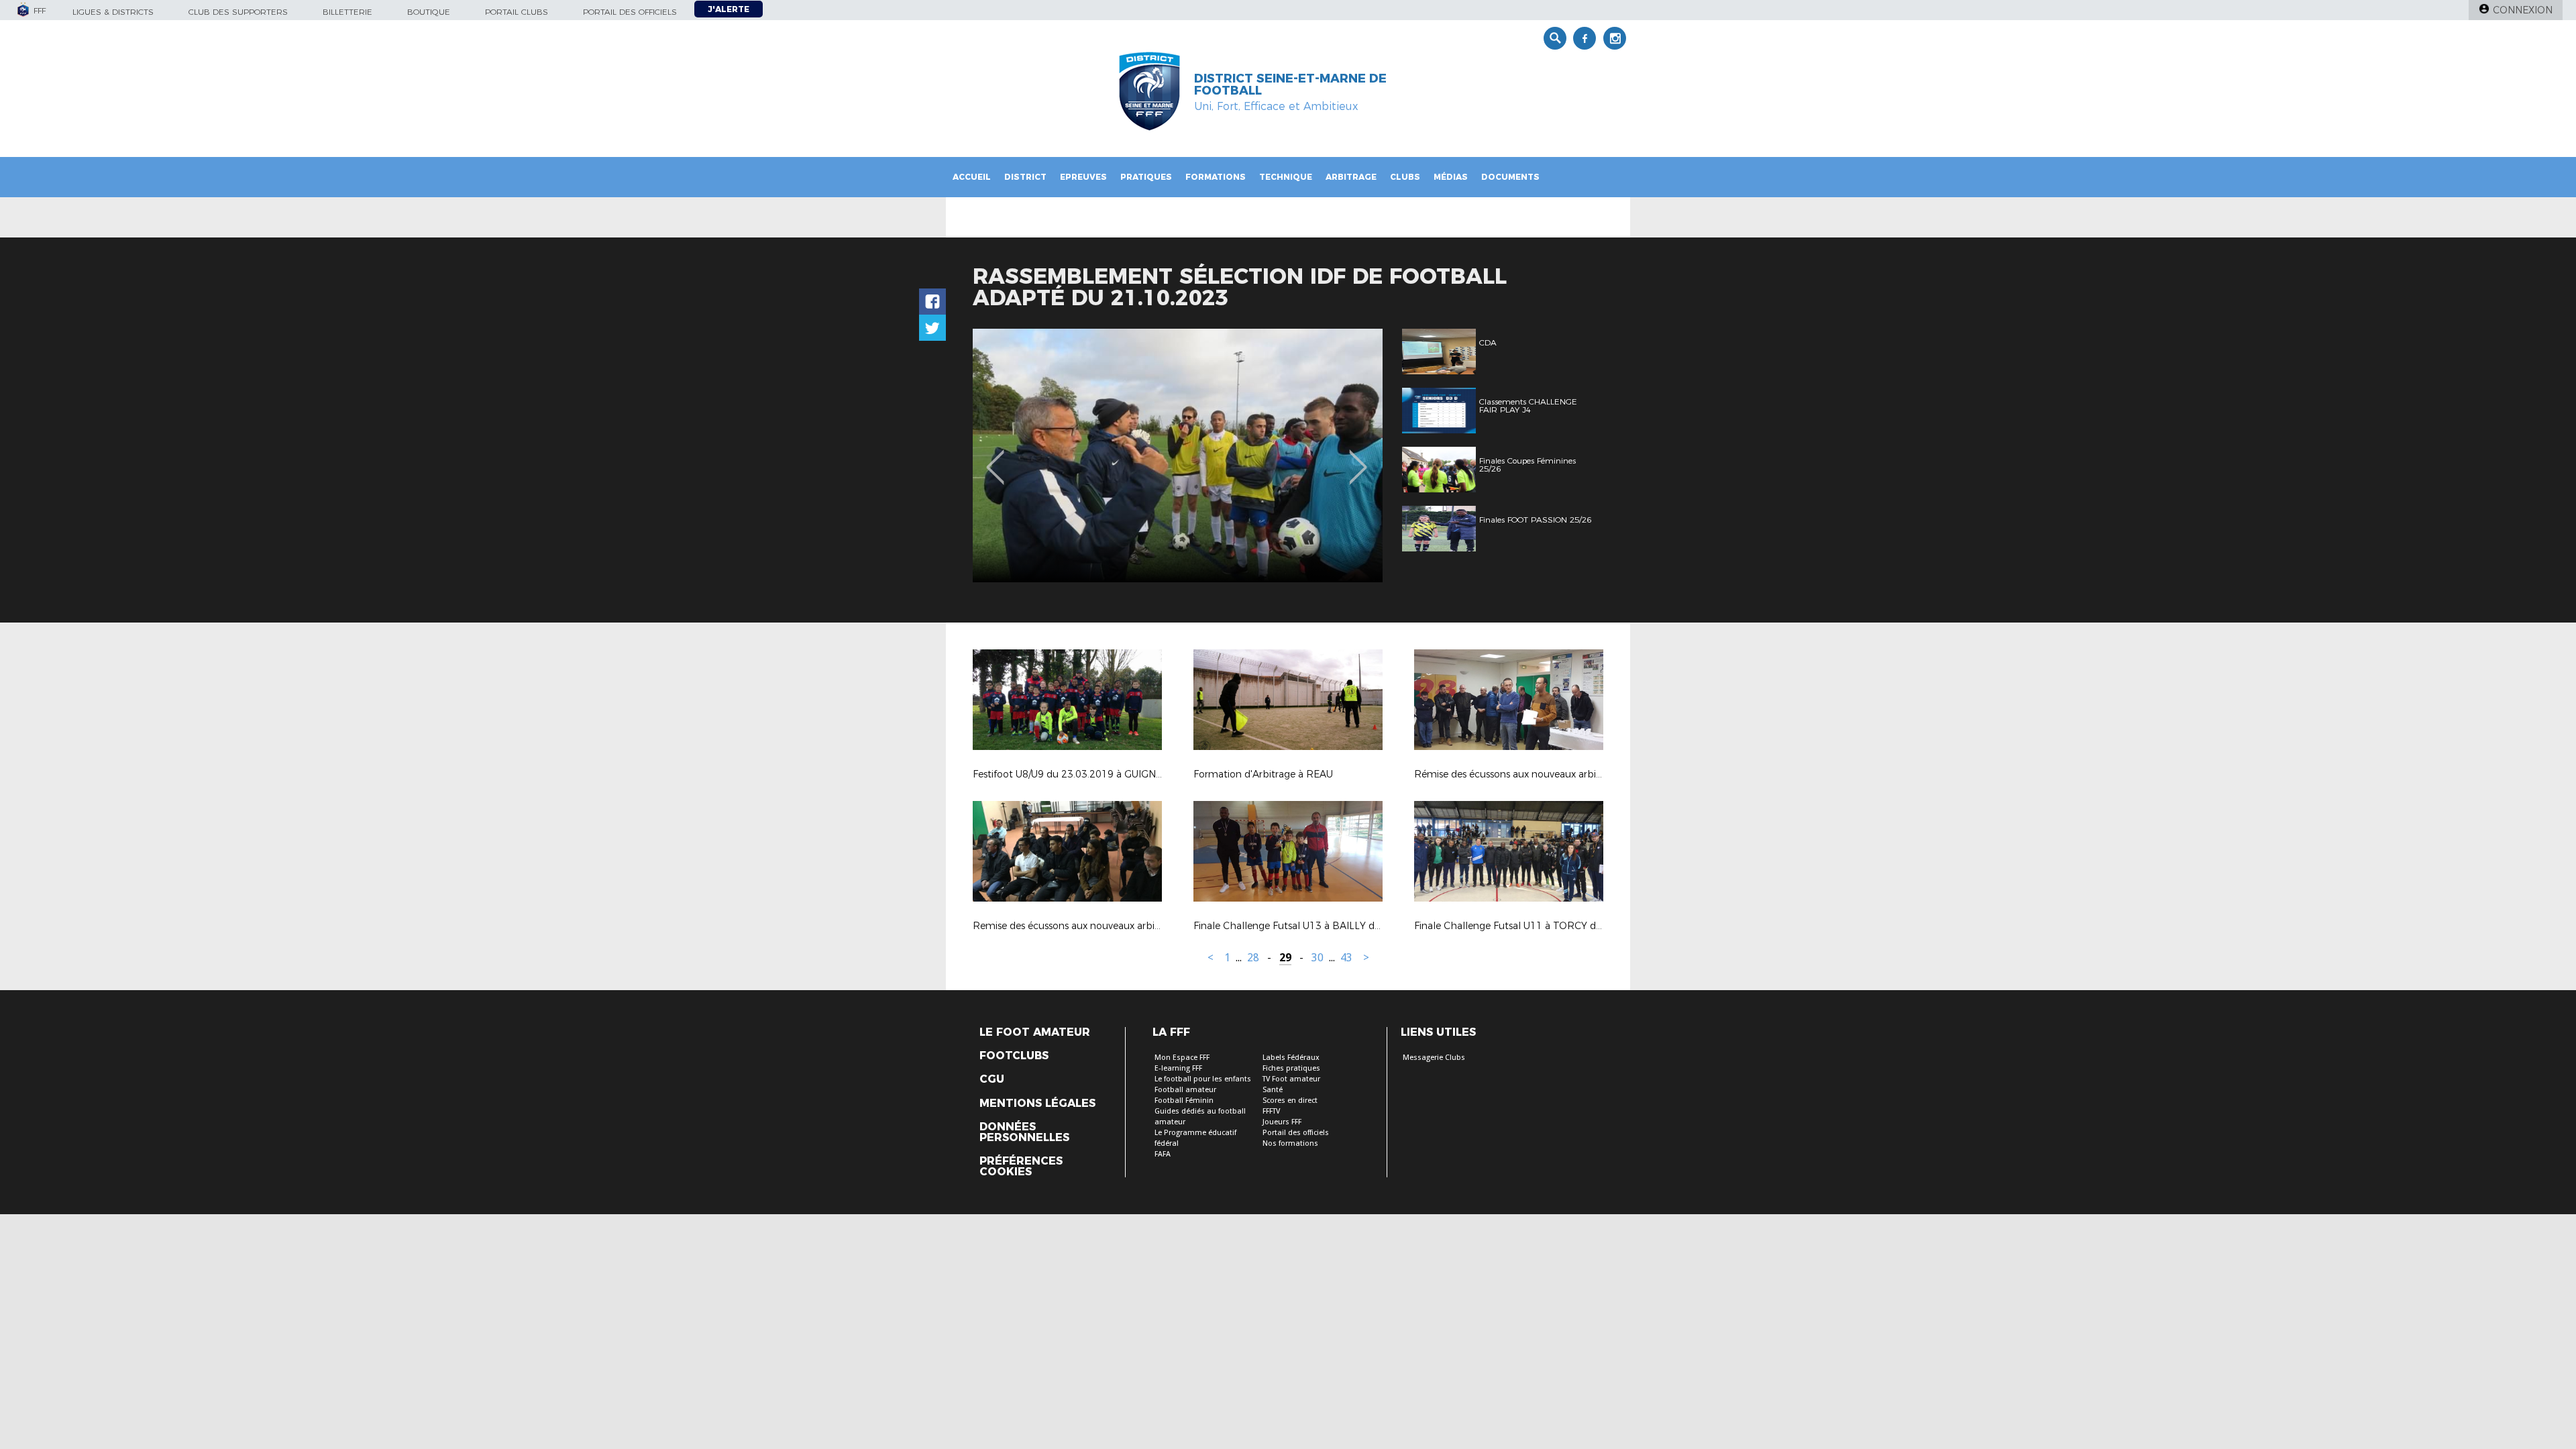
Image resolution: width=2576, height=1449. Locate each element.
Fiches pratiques (1291, 1068)
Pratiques (1146, 177)
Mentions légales (1037, 1104)
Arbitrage (1351, 177)
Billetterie (347, 12)
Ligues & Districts (113, 12)
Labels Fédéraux (1291, 1058)
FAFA (1163, 1154)
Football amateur (1185, 1090)
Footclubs (1014, 1056)
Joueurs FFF (1282, 1122)
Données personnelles (1024, 1132)
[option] (1178, 455)
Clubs (1405, 177)
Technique (1286, 177)
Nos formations (1290, 1143)
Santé (1273, 1090)
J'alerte (729, 9)
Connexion (2523, 10)
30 (1318, 958)
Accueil (972, 177)
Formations (1216, 177)
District (1025, 177)
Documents (1510, 177)
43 (1346, 958)
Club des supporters (238, 12)
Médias (1451, 177)
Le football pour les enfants (1203, 1079)
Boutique (429, 12)
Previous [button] (995, 458)
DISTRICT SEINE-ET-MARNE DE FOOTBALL (1290, 85)
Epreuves (1083, 177)
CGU (992, 1079)
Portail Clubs (517, 12)
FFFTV (1271, 1111)
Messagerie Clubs (1434, 1058)
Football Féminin (1184, 1101)
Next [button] (1358, 458)
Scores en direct (1290, 1101)
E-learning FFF (1178, 1068)
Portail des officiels (630, 12)
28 (1253, 958)
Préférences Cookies (1021, 1167)
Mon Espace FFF (1182, 1058)
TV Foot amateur (1291, 1079)
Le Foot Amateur (1035, 1032)
